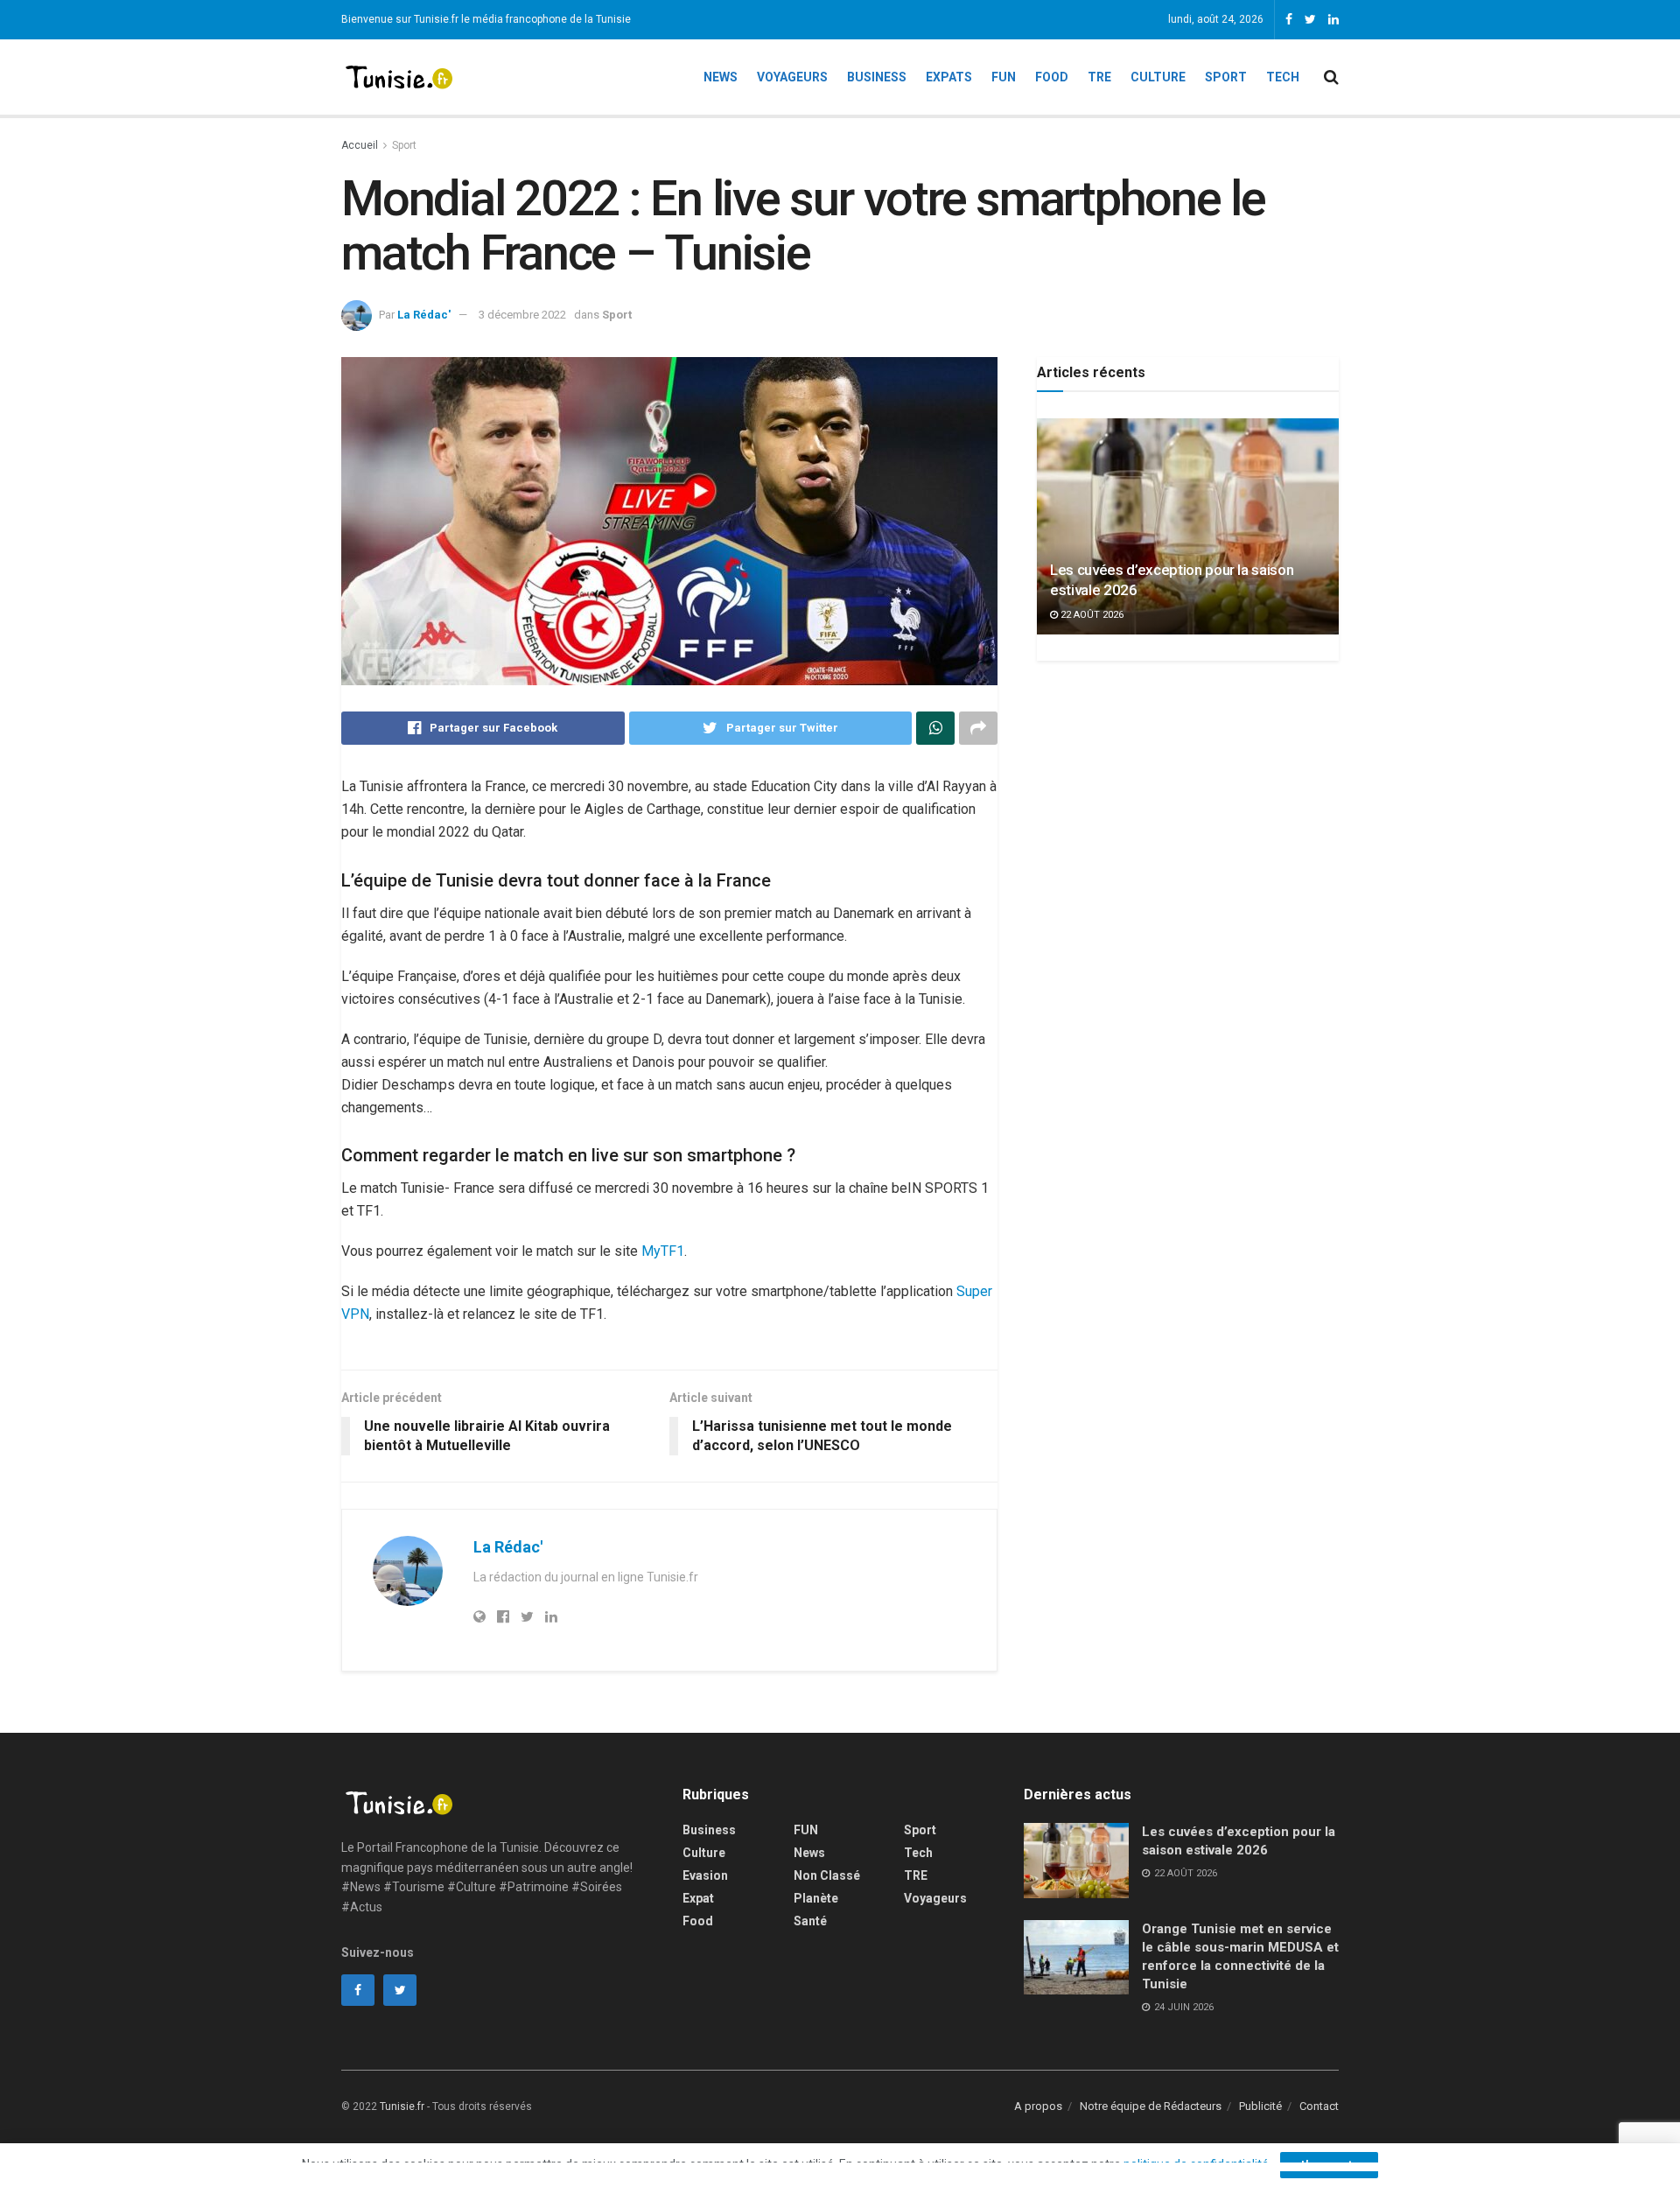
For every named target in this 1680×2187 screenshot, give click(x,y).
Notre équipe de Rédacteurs (1151, 2106)
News (721, 77)
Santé (810, 1921)
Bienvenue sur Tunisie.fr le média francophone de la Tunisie (486, 19)
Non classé (827, 1875)
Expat (698, 1898)
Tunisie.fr (402, 2106)
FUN (806, 1830)
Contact (1319, 2106)
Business (877, 77)
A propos (1038, 2106)
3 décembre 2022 (522, 315)
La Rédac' (424, 315)
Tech (1283, 77)
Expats (949, 77)
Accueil (360, 145)
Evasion (705, 1875)
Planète (816, 1898)
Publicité (1260, 2106)
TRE (1099, 77)
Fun (1004, 77)
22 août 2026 (1091, 615)
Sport (1226, 77)
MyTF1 (663, 1251)
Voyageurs (792, 77)
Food (1052, 77)
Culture (1158, 77)
